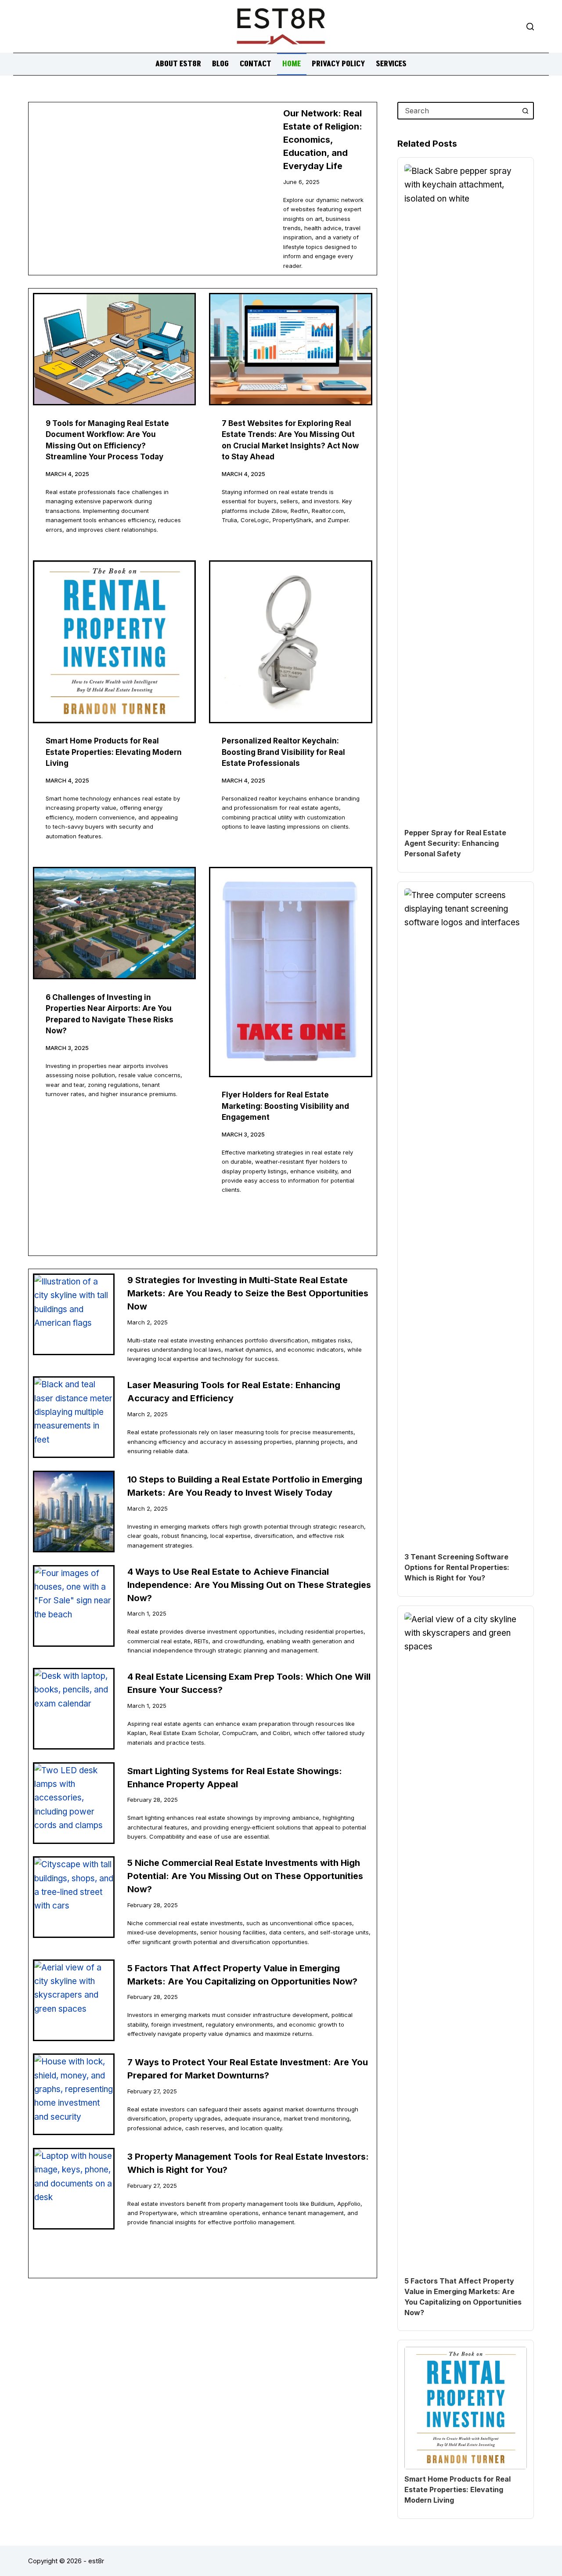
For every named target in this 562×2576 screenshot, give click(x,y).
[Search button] (525, 111)
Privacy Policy (338, 64)
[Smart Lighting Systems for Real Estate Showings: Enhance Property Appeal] (74, 1803)
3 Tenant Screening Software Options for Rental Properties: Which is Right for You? (457, 1567)
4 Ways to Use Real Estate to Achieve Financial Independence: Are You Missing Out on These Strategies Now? (249, 1585)
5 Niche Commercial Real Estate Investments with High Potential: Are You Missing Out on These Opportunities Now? (245, 1876)
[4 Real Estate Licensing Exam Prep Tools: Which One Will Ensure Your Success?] (74, 1709)
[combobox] (458, 111)
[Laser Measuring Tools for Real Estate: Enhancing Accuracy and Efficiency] (74, 1417)
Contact (256, 64)
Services (391, 64)
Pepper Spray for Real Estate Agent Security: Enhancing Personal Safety (455, 843)
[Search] (530, 27)
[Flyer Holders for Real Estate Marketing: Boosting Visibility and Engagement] (290, 972)
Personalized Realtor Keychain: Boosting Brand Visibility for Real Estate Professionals (283, 752)
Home (292, 64)
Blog (220, 64)
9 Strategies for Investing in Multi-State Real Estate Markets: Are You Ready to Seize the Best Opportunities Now (248, 1293)
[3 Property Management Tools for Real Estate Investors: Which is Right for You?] (74, 2189)
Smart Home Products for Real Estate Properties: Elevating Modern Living (114, 752)
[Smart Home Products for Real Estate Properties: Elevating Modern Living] (114, 642)
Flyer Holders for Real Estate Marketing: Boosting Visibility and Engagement (285, 1106)
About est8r (178, 64)
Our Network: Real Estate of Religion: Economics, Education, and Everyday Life (323, 140)
